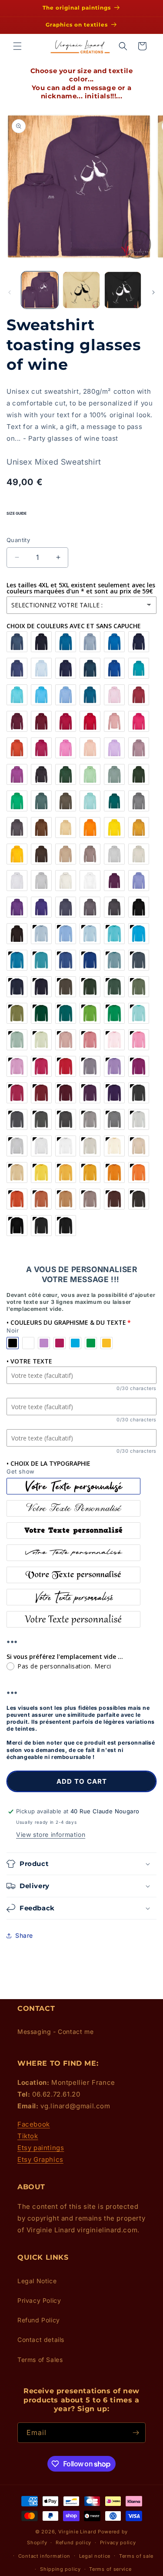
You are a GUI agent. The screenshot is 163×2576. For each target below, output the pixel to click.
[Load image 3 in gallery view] (123, 290)
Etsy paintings (41, 2148)
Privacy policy (118, 2543)
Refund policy (73, 2543)
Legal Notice (37, 2281)
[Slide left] (10, 292)
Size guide (17, 513)
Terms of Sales (40, 2360)
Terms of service (110, 2569)
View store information (51, 1834)
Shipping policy (60, 2569)
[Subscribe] (136, 2433)
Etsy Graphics (40, 2159)
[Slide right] (153, 292)
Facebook (34, 2124)
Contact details (41, 2340)
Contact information (44, 2556)
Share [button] (24, 1935)
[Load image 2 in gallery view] (81, 290)
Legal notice (95, 2556)
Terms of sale (136, 2556)
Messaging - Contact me (55, 2032)
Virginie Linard (77, 2532)
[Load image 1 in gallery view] (40, 290)
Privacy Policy (39, 2300)
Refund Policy (39, 2320)
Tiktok (28, 2136)
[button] (17, 46)
